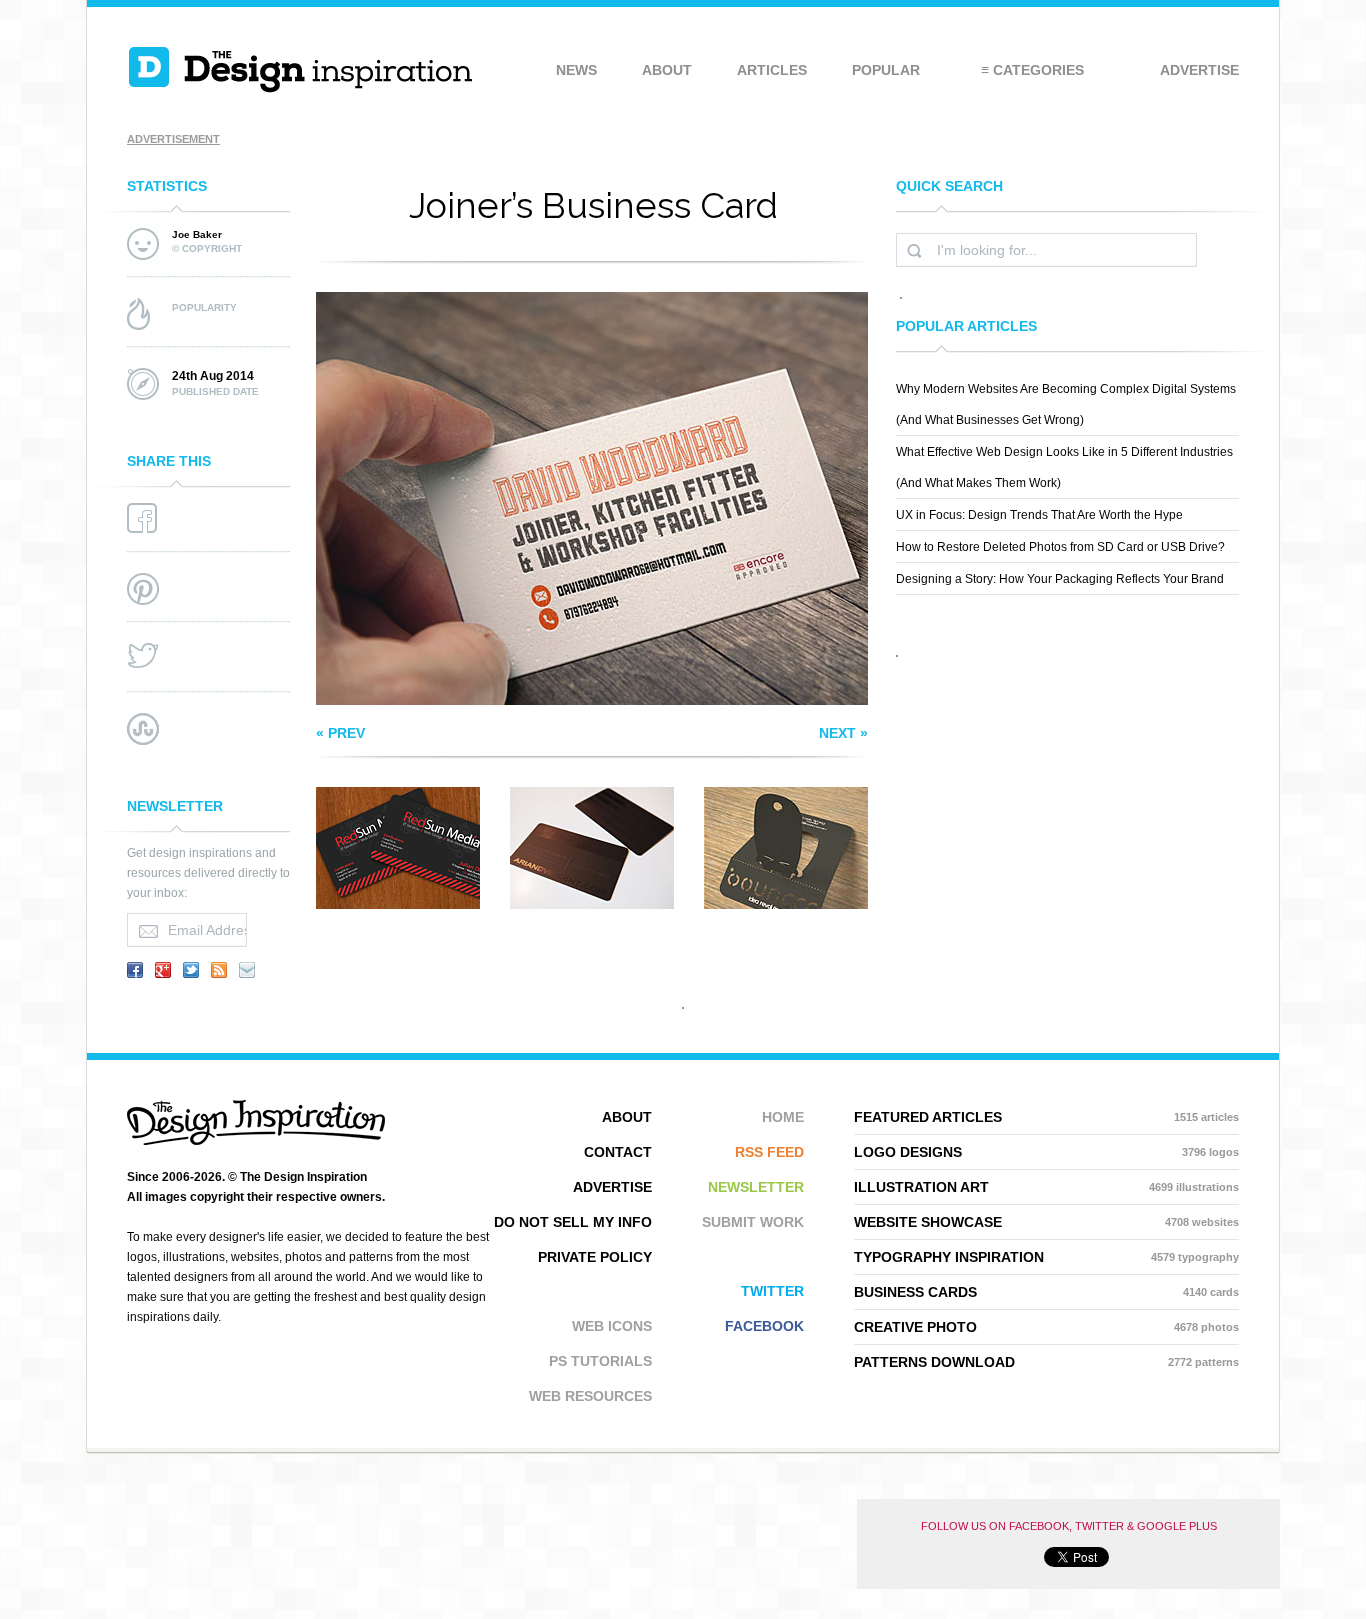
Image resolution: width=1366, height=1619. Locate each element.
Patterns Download (1046, 1362)
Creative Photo (1046, 1327)
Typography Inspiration (1046, 1257)
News (576, 70)
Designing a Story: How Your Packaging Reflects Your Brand (1060, 579)
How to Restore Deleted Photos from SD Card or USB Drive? (1060, 547)
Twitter (772, 1291)
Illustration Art (1046, 1187)
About (667, 70)
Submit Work (753, 1222)
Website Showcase (1046, 1222)
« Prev (340, 733)
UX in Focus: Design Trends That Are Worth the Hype (1039, 515)
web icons (612, 1326)
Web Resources (590, 1396)
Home (783, 1117)
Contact (618, 1152)
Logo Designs (1046, 1152)
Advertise (1199, 70)
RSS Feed (769, 1152)
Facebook (764, 1326)
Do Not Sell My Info (573, 1222)
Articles (772, 70)
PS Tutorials (600, 1361)
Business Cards (1046, 1292)
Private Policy (595, 1257)
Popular (886, 70)
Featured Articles (1046, 1117)
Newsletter (756, 1187)
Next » (843, 733)
